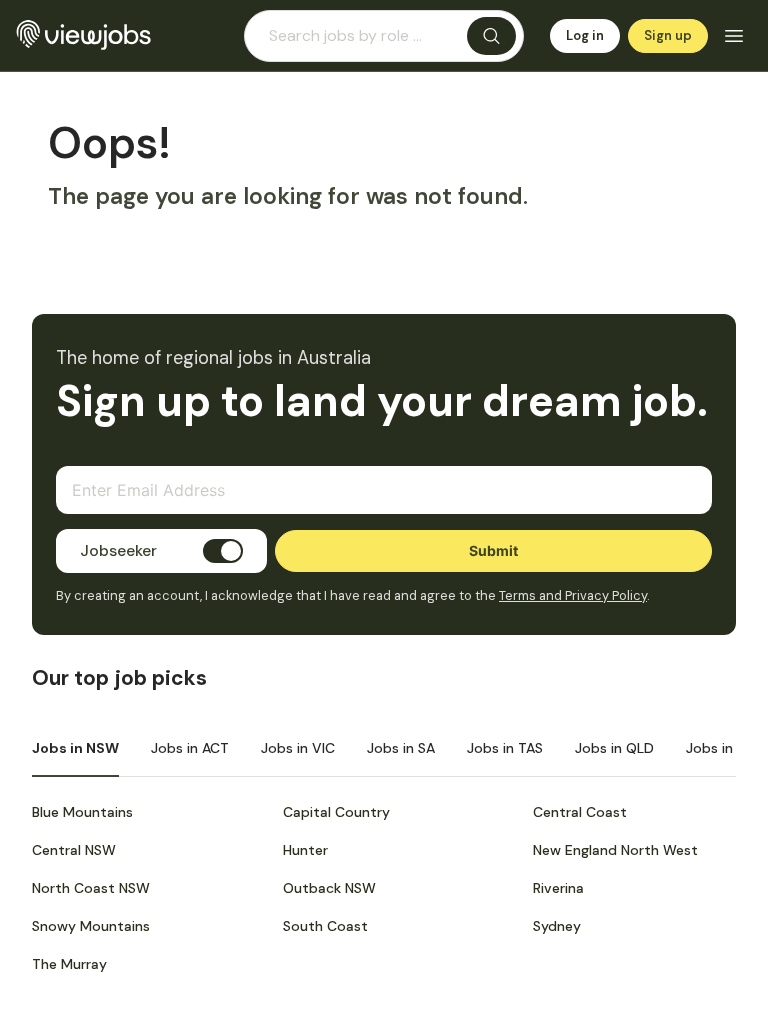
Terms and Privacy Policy (573, 595)
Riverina (558, 888)
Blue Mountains (82, 812)
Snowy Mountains (91, 926)
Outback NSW (329, 888)
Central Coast (580, 812)
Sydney (557, 926)
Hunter (305, 850)
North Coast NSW (91, 888)
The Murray (69, 964)
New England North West (615, 850)
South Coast (325, 926)
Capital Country (336, 812)
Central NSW (74, 850)
